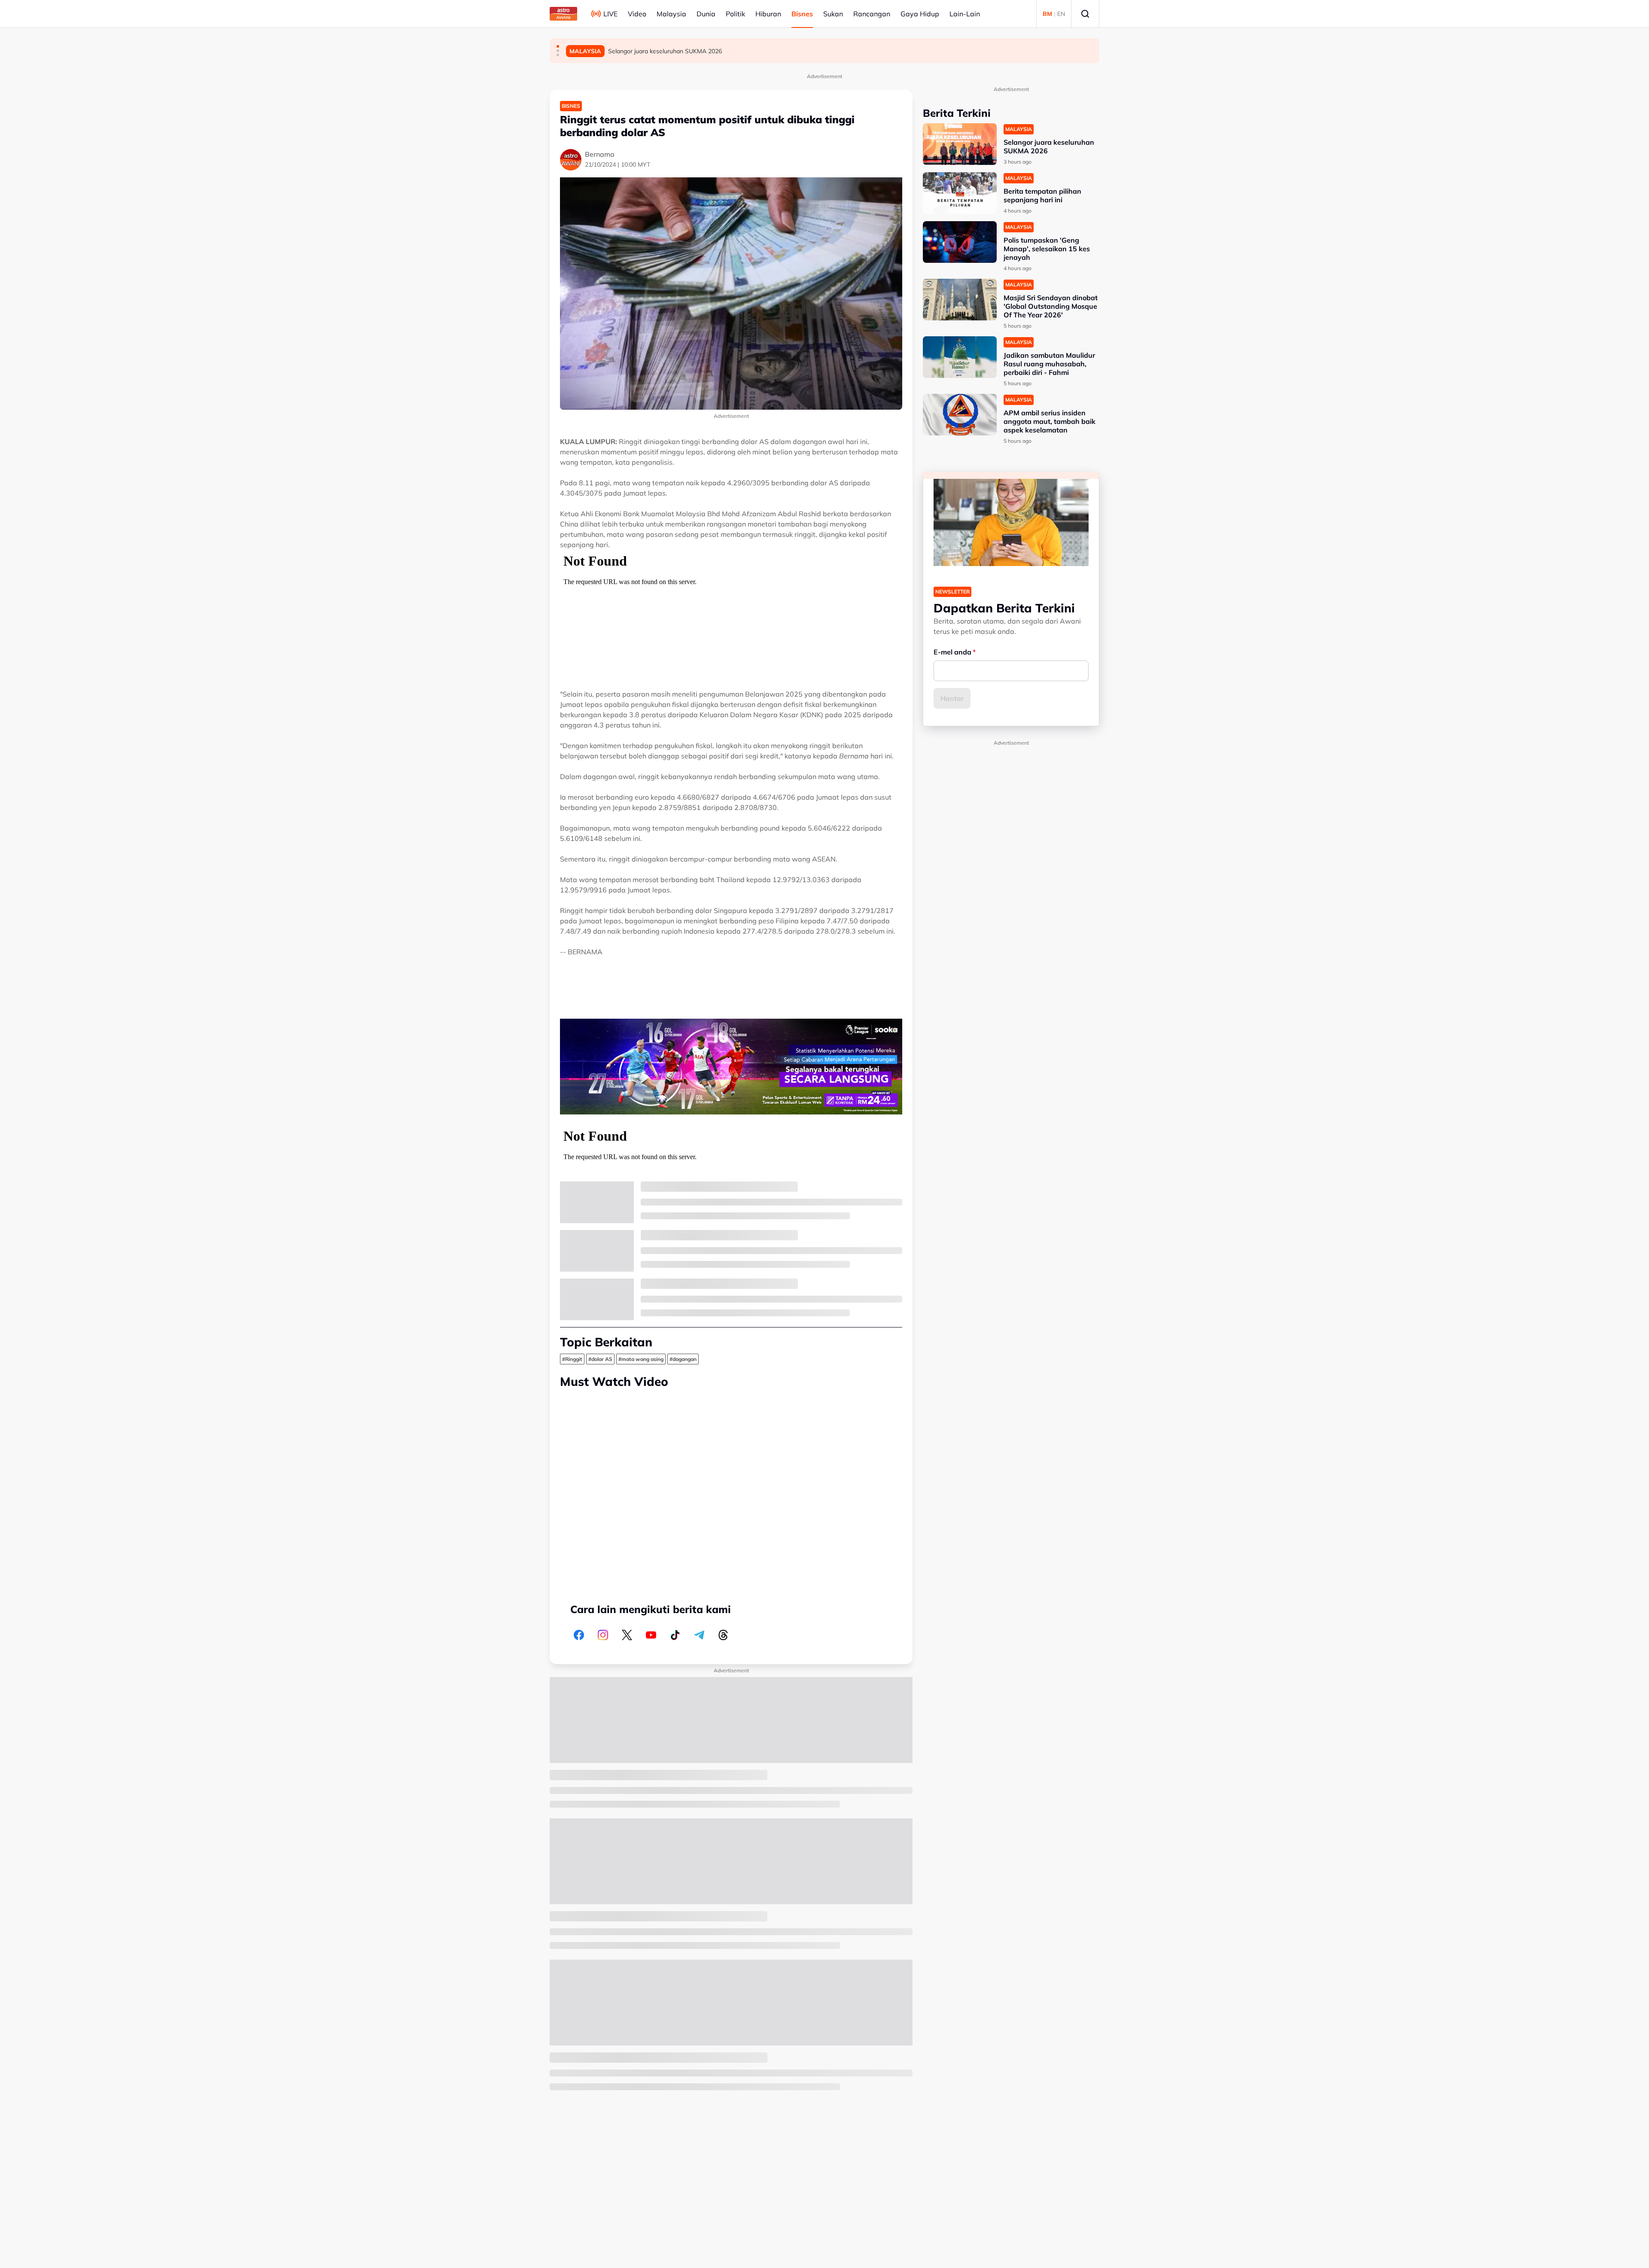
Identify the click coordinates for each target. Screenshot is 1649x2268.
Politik (735, 14)
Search (1085, 14)
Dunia (706, 14)
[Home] (563, 14)
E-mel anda (952, 652)
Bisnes (802, 14)
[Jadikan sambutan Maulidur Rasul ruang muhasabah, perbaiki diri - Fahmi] (960, 357)
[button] (558, 46)
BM (1047, 14)
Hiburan (768, 14)
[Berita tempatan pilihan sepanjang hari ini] (960, 193)
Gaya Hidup (920, 14)
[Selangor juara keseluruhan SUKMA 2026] (960, 144)
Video (637, 14)
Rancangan (872, 14)
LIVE (610, 14)
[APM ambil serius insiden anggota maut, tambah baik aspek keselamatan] (960, 415)
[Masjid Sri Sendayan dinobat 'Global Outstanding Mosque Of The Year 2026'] (960, 300)
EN (1061, 14)
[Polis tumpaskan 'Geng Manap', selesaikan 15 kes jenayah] (960, 242)
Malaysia (671, 14)
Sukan (833, 14)
